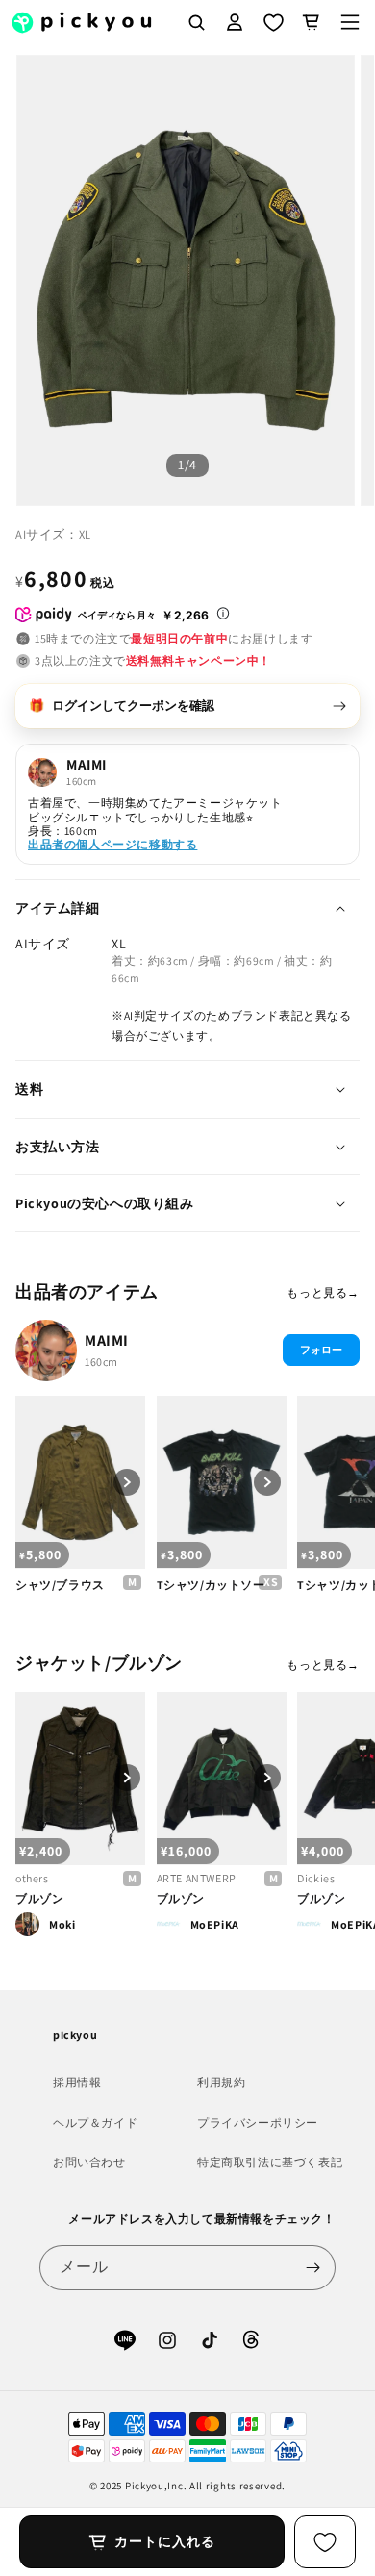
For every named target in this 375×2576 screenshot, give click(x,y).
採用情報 (77, 2082)
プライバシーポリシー (258, 2122)
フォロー (321, 1350)
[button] (350, 22)
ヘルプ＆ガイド (95, 2122)
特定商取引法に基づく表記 (270, 2162)
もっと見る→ (323, 1292)
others (32, 1878)
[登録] (313, 2268)
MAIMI (107, 1340)
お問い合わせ (89, 2162)
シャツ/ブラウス (60, 1585)
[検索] (196, 22)
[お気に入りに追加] (325, 2542)
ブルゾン (39, 1898)
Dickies (316, 1878)
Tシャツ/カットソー (211, 1585)
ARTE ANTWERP (197, 1878)
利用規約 (221, 2082)
